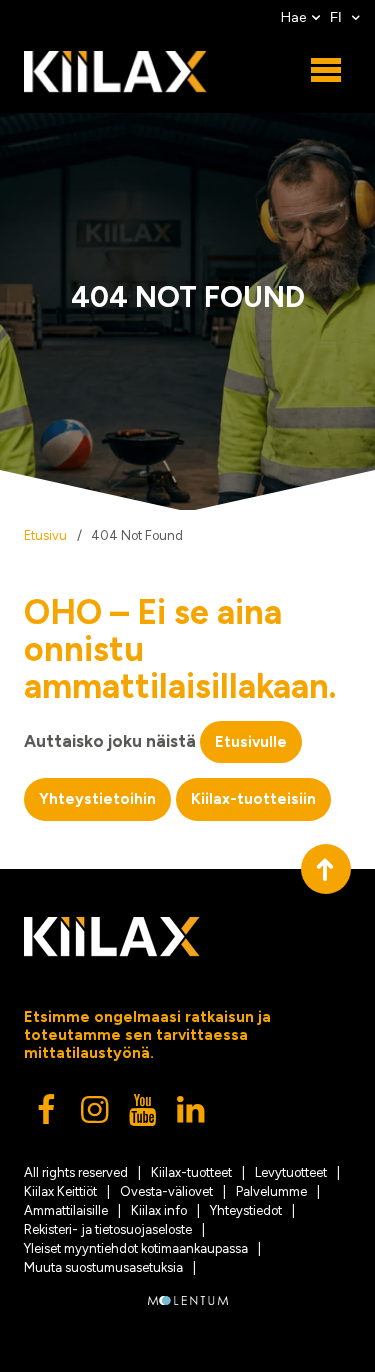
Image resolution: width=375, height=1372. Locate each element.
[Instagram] (96, 1115)
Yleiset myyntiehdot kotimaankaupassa (136, 1248)
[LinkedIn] (192, 1115)
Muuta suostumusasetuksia (103, 1267)
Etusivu (45, 535)
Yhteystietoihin (97, 799)
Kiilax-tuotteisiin (253, 799)
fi (338, 17)
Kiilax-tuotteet (191, 1172)
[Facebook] (48, 1115)
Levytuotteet (291, 1172)
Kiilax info (159, 1210)
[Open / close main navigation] (326, 71)
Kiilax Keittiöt (60, 1191)
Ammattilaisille (66, 1210)
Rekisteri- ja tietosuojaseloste (108, 1229)
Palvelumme (271, 1191)
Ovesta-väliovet (166, 1191)
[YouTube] (144, 1115)
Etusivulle (251, 742)
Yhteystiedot (246, 1210)
